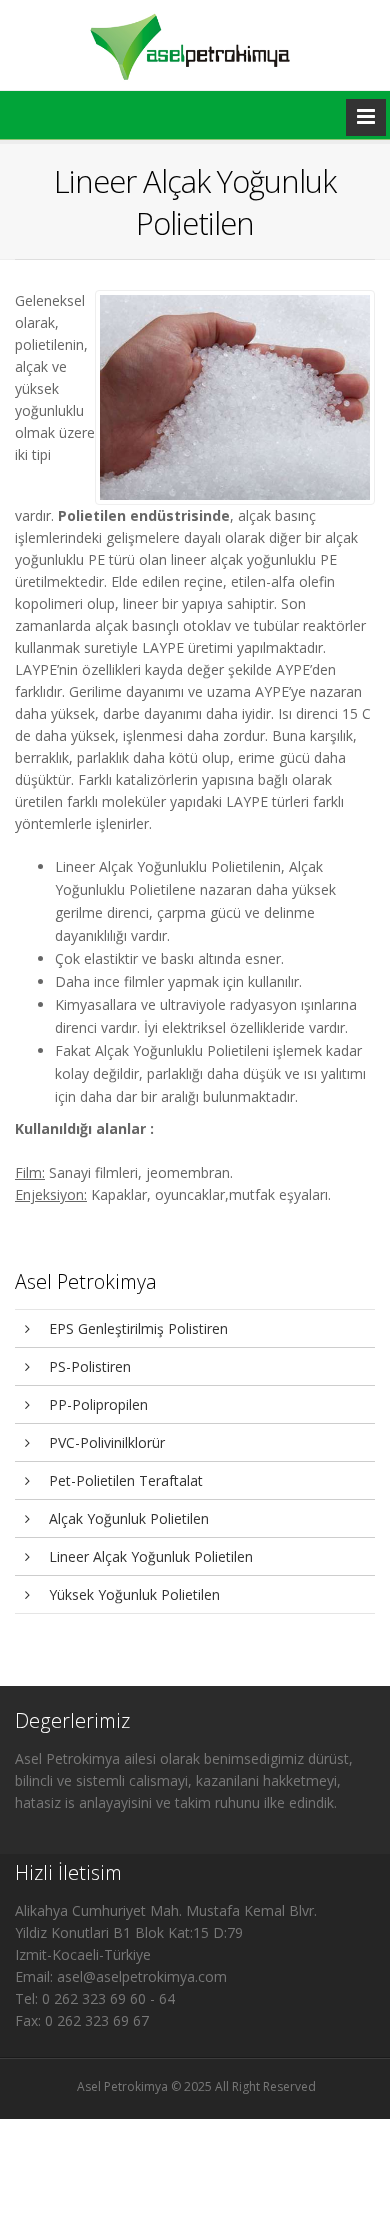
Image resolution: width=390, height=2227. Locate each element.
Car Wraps (61, 2170)
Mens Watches (134, 2170)
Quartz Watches (181, 2202)
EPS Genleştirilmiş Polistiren (136, 1328)
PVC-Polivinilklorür (105, 1442)
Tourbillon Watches (78, 2202)
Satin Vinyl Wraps (177, 2138)
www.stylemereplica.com (163, 2106)
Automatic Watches (150, 2186)
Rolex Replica (52, 2106)
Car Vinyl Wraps (183, 2154)
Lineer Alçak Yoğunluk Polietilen (149, 1556)
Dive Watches (125, 2218)
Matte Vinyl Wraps (75, 2138)
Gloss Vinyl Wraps (175, 2122)
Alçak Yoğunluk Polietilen (127, 1518)
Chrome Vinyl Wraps (78, 2154)
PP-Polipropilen (96, 1404)
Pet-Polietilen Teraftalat (124, 1480)
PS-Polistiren (88, 1366)
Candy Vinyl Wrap (72, 2122)
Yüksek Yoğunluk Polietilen (132, 1594)
